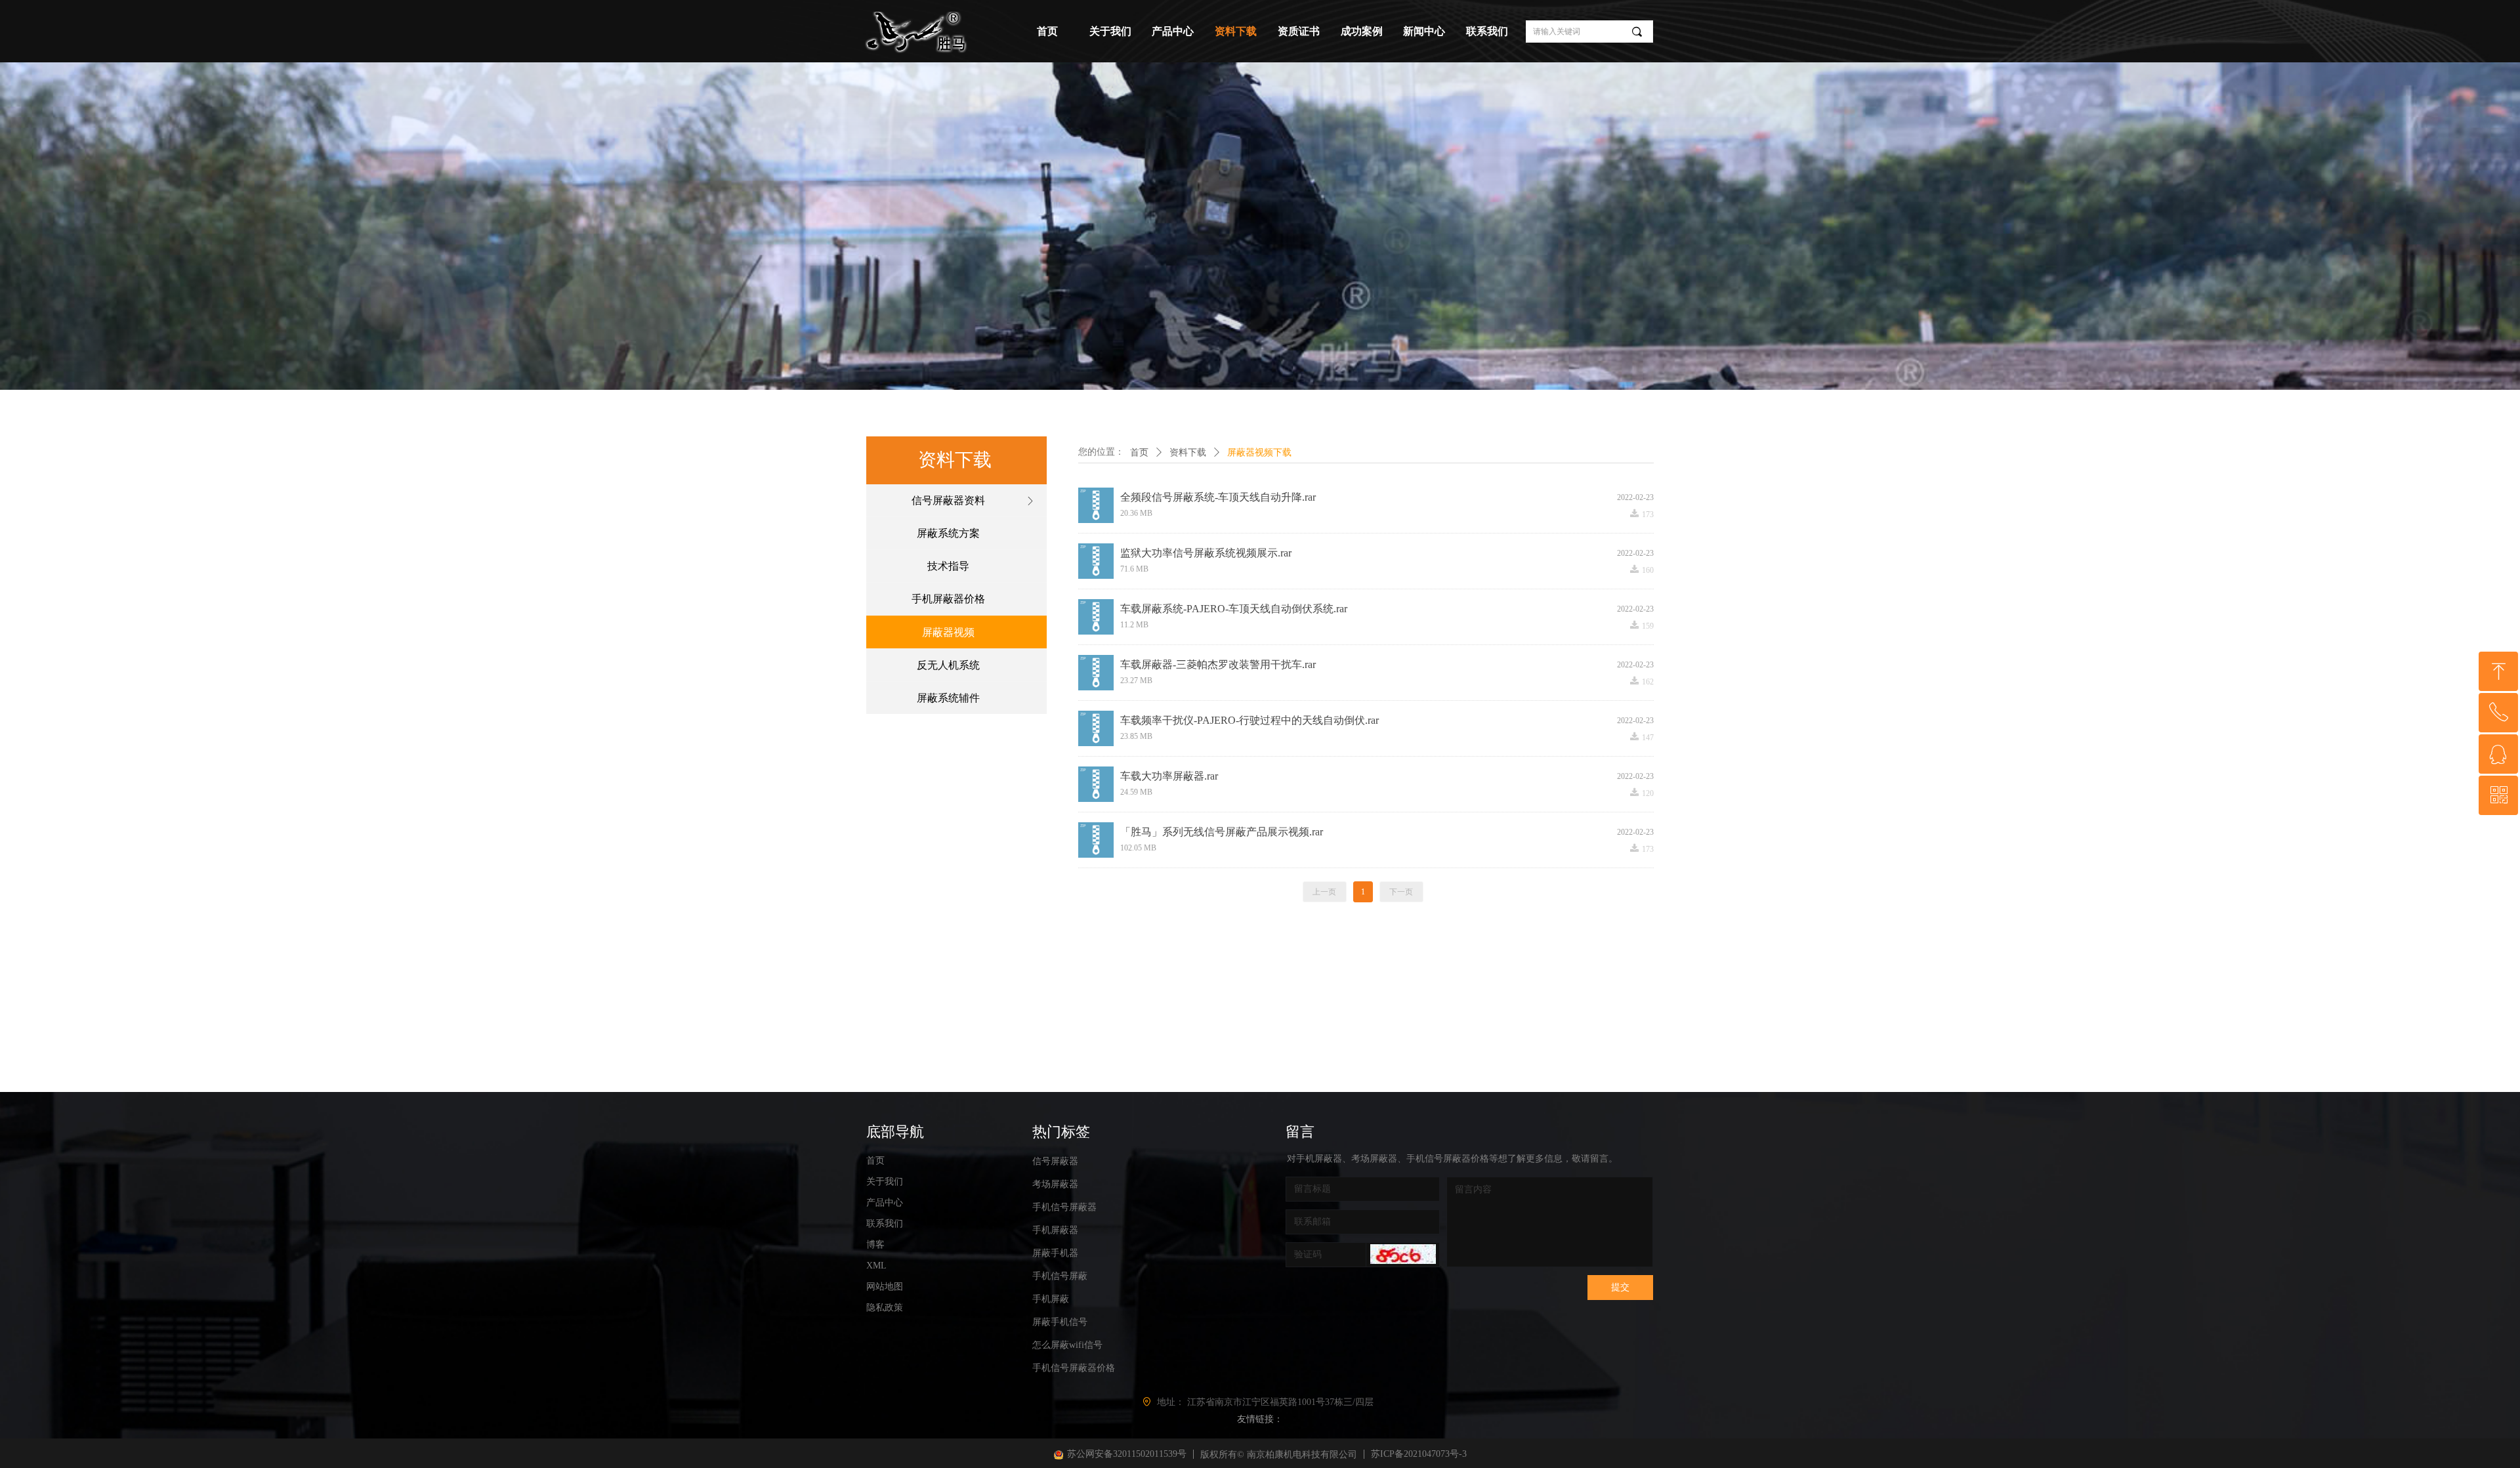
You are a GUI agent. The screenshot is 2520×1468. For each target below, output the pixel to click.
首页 (1139, 452)
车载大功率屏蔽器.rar (1169, 776)
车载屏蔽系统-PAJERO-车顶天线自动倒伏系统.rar (1234, 609)
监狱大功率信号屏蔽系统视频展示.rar (1206, 553)
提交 (1620, 1287)
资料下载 (1188, 452)
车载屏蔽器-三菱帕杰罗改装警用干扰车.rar (1218, 664)
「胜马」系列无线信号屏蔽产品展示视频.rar (1222, 832)
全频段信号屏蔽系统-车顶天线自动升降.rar (1218, 497)
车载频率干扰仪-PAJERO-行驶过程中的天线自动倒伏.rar (1249, 720)
